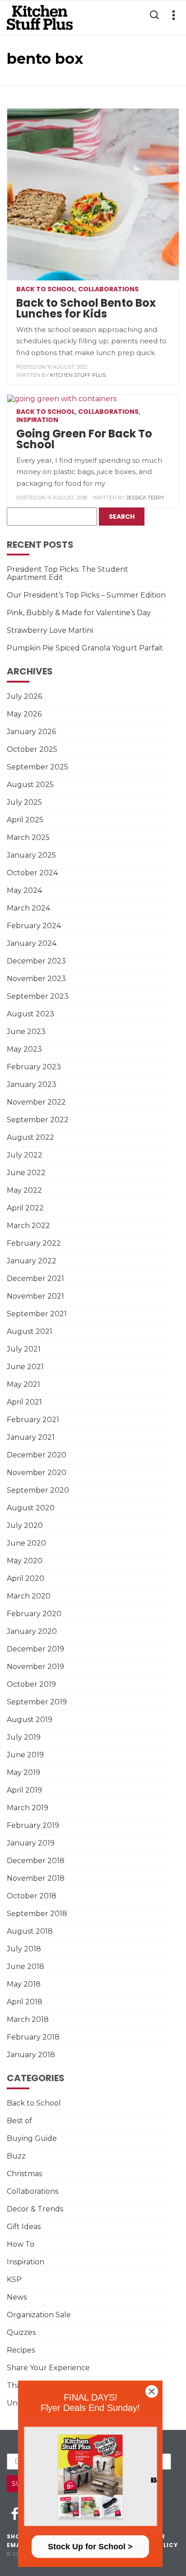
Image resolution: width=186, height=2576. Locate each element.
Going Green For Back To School (84, 439)
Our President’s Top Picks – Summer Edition (86, 595)
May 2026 (24, 714)
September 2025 (37, 767)
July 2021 (24, 1349)
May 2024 (24, 890)
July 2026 (24, 696)
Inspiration (37, 420)
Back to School (46, 289)
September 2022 (38, 1120)
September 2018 (37, 1914)
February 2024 (34, 926)
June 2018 (26, 1966)
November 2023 (36, 979)
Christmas (24, 2174)
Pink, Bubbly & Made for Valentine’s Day (79, 613)
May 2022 (24, 1190)
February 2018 (33, 2037)
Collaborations (108, 289)
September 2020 (38, 1490)
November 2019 (35, 1667)
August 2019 (30, 1720)
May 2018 (24, 1984)
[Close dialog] (152, 2391)
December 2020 (37, 1455)
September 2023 (38, 996)
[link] (90, 2476)
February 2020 (34, 1614)
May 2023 (24, 1049)
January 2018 (31, 2055)
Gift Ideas (24, 2227)
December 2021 (35, 1279)
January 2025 (31, 855)
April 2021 (24, 1402)
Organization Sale (39, 2315)
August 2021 (30, 1331)
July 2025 (24, 802)
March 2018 (28, 2019)
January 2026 (31, 732)
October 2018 (32, 1896)
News (17, 2297)
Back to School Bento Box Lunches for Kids (86, 308)
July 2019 (24, 1737)
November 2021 (35, 1296)
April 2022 (25, 1208)
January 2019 (31, 1843)
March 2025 (28, 837)
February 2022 (34, 1243)
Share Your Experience (48, 2368)
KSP (14, 2279)
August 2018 (30, 1931)
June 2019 (25, 1755)
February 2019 (33, 1825)
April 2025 (25, 820)
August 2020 (31, 1508)
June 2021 (25, 1367)
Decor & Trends (35, 2209)
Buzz (16, 2156)
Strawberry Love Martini (50, 630)
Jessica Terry (145, 498)
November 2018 (36, 1878)
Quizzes (21, 2332)
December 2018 (36, 1861)
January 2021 (31, 1437)
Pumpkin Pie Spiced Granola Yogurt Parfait (85, 648)
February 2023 (34, 1067)
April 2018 (25, 2002)
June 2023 (26, 1032)
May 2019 (23, 1772)
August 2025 (30, 785)
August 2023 (30, 1014)
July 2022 (25, 1155)
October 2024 (32, 873)
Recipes (21, 2350)
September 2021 (37, 1314)
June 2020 (26, 1543)
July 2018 (24, 1949)
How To (21, 2244)
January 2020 (32, 1631)
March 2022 (28, 1226)
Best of (19, 2121)
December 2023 (36, 961)
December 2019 (35, 1649)
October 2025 (32, 749)
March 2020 (29, 1596)
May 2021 (23, 1384)
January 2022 (32, 1261)
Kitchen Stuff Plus (78, 375)
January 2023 (32, 1084)
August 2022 (30, 1137)
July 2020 (25, 1525)
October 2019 (31, 1684)
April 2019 (24, 1790)
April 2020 (26, 1578)
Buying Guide (32, 2138)
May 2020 (25, 1561)
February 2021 (33, 1420)
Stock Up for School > (90, 2547)
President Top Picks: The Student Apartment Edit (67, 573)
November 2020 (37, 1473)
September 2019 (37, 1702)
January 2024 (32, 943)
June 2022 (26, 1173)
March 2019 (28, 1808)
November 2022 (36, 1102)
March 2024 (28, 908)
